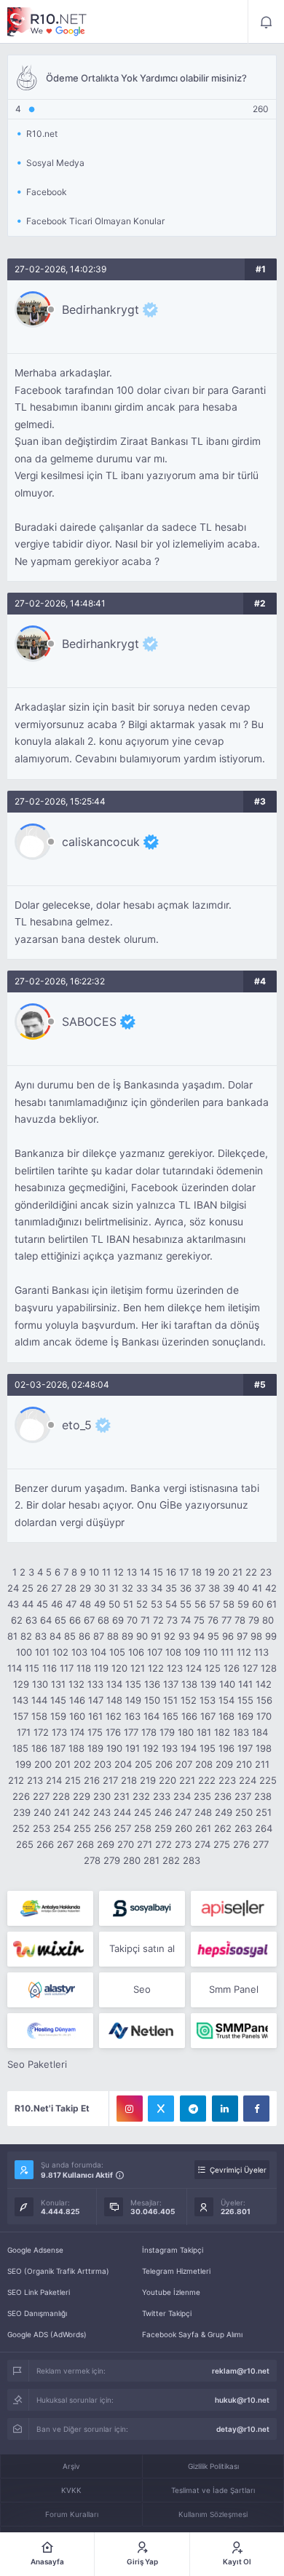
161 (95, 1716)
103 (79, 1652)
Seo (142, 1989)
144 (39, 1700)
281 (151, 1860)
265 (25, 1844)
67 (89, 1620)
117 (67, 1668)
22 (251, 1572)
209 (224, 1764)
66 (75, 1620)
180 (186, 1732)
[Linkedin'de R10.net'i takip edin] (225, 2109)
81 (12, 1636)
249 (224, 1812)
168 (226, 1716)
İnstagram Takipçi (173, 2250)
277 (261, 1844)
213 (35, 1780)
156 (264, 1700)
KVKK (71, 2490)
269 (106, 1844)
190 (114, 1748)
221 (187, 1780)
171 (24, 1732)
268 (85, 1844)
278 (92, 1860)
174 (77, 1732)
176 (113, 1732)
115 (32, 1668)
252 (21, 1828)
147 (96, 1700)
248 (203, 1812)
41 (257, 1588)
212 (16, 1780)
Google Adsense (35, 2250)
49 (100, 1604)
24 (13, 1588)
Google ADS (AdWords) (47, 2334)
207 (184, 1764)
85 (70, 1636)
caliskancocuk (101, 842)
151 (170, 1700)
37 (200, 1588)
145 (58, 1700)
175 (95, 1732)
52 (142, 1604)
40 (243, 1588)
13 (132, 1572)
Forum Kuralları (72, 2514)
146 (77, 1700)
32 (127, 1588)
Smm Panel (234, 1989)
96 (228, 1636)
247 (183, 1812)
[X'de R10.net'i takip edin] (161, 2109)
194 (189, 1748)
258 (143, 1828)
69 (118, 1620)
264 (264, 1828)
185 (20, 1748)
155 (245, 1700)
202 (82, 1764)
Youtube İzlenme (171, 2292)
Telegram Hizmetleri (176, 2271)
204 (123, 1764)
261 (203, 1828)
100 (24, 1652)
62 (17, 1620)
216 (92, 1780)
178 (149, 1732)
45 (42, 1604)
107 (155, 1652)
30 (100, 1588)
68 (103, 1620)
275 (222, 1844)
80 (268, 1620)
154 (226, 1700)
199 (23, 1764)
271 (145, 1844)
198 (264, 1748)
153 (208, 1700)
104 (98, 1652)
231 (122, 1796)
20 (224, 1572)
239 (22, 1812)
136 (152, 1684)
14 (145, 1572)
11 (106, 1572)
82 (26, 1636)
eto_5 (77, 1425)
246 (163, 1812)
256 (103, 1828)
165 (170, 1716)
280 (132, 1860)
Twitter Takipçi (167, 2313)
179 (167, 1732)
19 (210, 1572)
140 (227, 1684)
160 (77, 1716)
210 (244, 1764)
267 (65, 1844)
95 (213, 1636)
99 (271, 1636)
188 (76, 1748)
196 (226, 1748)
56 (200, 1604)
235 (202, 1796)
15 (158, 1572)
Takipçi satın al (142, 1948)
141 (245, 1684)
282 (171, 1860)
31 (114, 1588)
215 (73, 1780)
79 (254, 1620)
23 (266, 1572)
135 (133, 1684)
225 (268, 1780)
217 (110, 1780)
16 (171, 1572)
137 (171, 1684)
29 (85, 1588)
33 (142, 1588)
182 (222, 1732)
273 (183, 1844)
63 (31, 1620)
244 (122, 1812)
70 (132, 1620)
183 (241, 1732)
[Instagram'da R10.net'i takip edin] (130, 2109)
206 (164, 1764)
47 (71, 1604)
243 (102, 1812)
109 (192, 1652)
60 (258, 1604)
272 (163, 1844)
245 (143, 1812)
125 (213, 1668)
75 (199, 1620)
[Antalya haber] (50, 1908)
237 (243, 1796)
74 (186, 1620)
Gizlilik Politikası (213, 2466)
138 (189, 1684)
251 (264, 1812)
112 (244, 1652)
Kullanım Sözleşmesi (213, 2514)
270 (126, 1844)
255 (82, 1828)
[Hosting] (50, 1990)
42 (271, 1588)
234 (182, 1796)
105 (117, 1652)
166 (189, 1716)
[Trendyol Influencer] (50, 1949)
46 (57, 1604)
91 (156, 1636)
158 (39, 1716)
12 (119, 1572)
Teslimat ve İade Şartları (213, 2490)
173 (59, 1732)
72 (158, 1620)
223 (227, 1780)
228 (61, 1796)
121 (138, 1668)
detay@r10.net (243, 2429)
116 (50, 1668)
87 (99, 1636)
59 (243, 1604)
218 (129, 1780)
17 (184, 1572)
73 (172, 1620)
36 (186, 1588)
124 (194, 1668)
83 (41, 1636)
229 (82, 1796)
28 (71, 1588)
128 (269, 1668)
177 (131, 1732)
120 (119, 1668)
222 (207, 1780)
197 (245, 1748)
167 (208, 1716)
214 (54, 1780)
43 (13, 1604)
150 (152, 1700)
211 (262, 1764)
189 (95, 1748)
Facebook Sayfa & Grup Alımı (192, 2334)
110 (210, 1652)
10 (94, 1572)
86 (84, 1636)
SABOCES (89, 1022)
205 (143, 1764)
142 (264, 1684)
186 (39, 1748)
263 (243, 1828)
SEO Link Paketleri (39, 2292)
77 (226, 1620)
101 (42, 1652)
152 (189, 1700)
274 (202, 1844)
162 (114, 1716)
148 (114, 1700)
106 (136, 1652)
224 (248, 1780)
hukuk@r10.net (242, 2400)
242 (82, 1812)
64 (46, 1620)
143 (20, 1700)
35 (171, 1588)
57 (214, 1604)
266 (45, 1844)
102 (60, 1652)
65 (60, 1620)
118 (84, 1668)
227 (41, 1796)
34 (157, 1588)
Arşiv (71, 2466)
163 (133, 1716)
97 (242, 1636)
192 (151, 1748)
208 (204, 1764)
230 (102, 1796)
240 (42, 1812)
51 (128, 1604)
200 (43, 1764)
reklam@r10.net (241, 2371)
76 (213, 1620)
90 (142, 1636)
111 (227, 1652)
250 (244, 1812)
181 (204, 1732)
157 (21, 1716)
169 (245, 1716)
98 (256, 1636)
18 (197, 1572)
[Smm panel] (234, 2031)
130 (40, 1684)
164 (151, 1716)
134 (114, 1684)
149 (133, 1700)
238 (263, 1796)
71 (145, 1620)
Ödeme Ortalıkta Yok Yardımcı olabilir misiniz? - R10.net (47, 22)
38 (214, 1588)
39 (229, 1588)
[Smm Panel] (142, 1908)
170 (264, 1716)
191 (133, 1748)
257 (123, 1828)
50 (114, 1604)
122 (156, 1668)
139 (208, 1684)
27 (56, 1588)
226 (21, 1796)
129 (21, 1684)
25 (28, 1588)
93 (184, 1636)
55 (186, 1604)
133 (95, 1684)
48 (85, 1604)
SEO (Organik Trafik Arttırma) (58, 2271)
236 (223, 1796)
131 (58, 1684)
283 (192, 1860)
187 (58, 1748)
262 (223, 1828)
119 (101, 1668)
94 (199, 1636)
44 (28, 1604)
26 (42, 1588)
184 (260, 1732)
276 (241, 1844)
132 (76, 1684)
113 (261, 1652)
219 (148, 1780)
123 (175, 1668)
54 (171, 1604)
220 (167, 1780)
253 (42, 1828)
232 (141, 1796)
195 (208, 1748)
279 (112, 1860)
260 (184, 1828)
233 (162, 1796)
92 (170, 1636)
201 (63, 1764)
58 (229, 1604)
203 (103, 1764)
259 (163, 1828)
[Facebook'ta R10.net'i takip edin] (256, 2109)
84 (55, 1636)
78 (240, 1620)
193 (170, 1748)
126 (232, 1668)
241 (62, 1812)
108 (173, 1652)
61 (272, 1604)
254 (62, 1828)
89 (127, 1636)
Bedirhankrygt (100, 309)
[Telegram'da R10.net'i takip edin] (193, 2109)
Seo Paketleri (37, 2064)
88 (113, 1636)
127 (250, 1668)
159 (58, 1716)
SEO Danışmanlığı (37, 2313)
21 (237, 1572)
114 (15, 1668)
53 (157, 1604)
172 (41, 1732)
